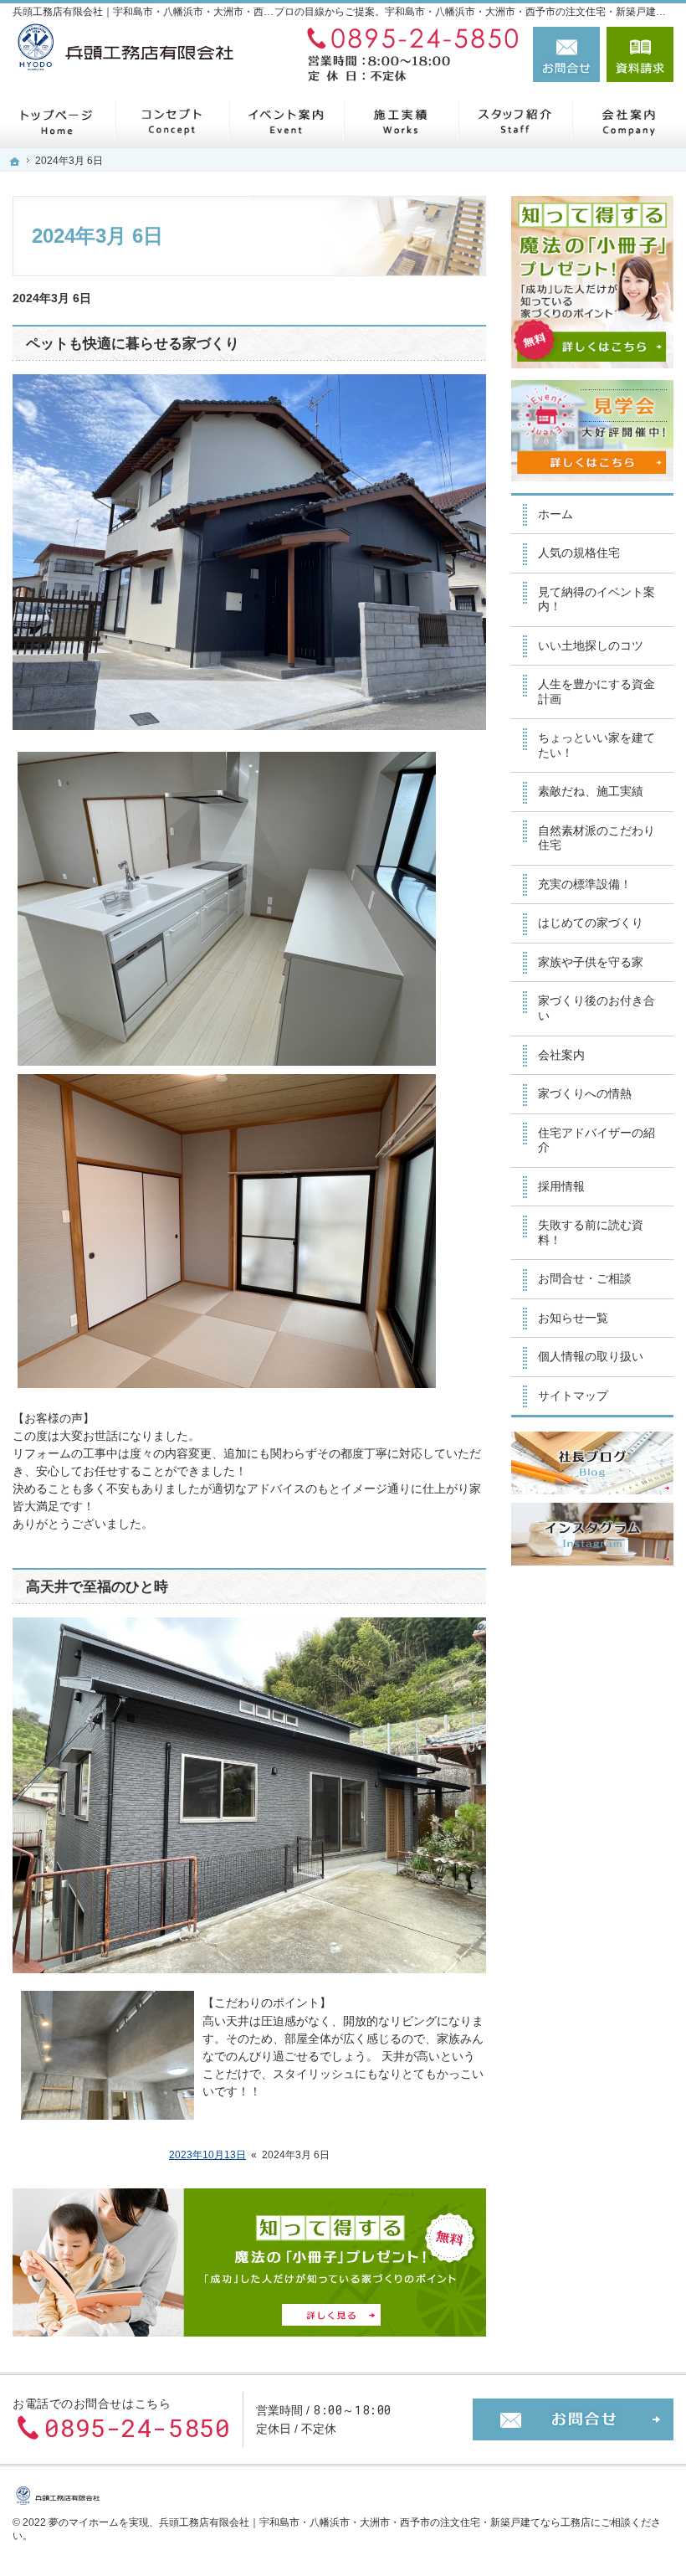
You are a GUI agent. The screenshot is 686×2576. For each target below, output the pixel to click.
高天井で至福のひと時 (97, 1587)
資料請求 (640, 54)
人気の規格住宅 (579, 553)
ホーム (555, 514)
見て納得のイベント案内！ (596, 599)
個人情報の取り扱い (591, 1356)
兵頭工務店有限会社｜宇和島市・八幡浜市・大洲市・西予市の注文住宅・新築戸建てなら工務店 (375, 2522)
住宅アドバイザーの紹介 (596, 1140)
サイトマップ (573, 1396)
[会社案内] (629, 121)
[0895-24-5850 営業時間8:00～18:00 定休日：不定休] (409, 54)
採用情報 (561, 1186)
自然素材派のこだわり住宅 (596, 838)
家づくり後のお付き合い (596, 1008)
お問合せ (566, 54)
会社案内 (561, 1055)
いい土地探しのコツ (591, 645)
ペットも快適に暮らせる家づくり (133, 344)
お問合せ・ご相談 (585, 1278)
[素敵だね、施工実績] (400, 121)
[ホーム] (57, 121)
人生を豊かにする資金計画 (596, 692)
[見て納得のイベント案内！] (286, 121)
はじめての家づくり (591, 923)
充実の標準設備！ (585, 884)
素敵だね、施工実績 (591, 791)
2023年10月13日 (207, 2155)
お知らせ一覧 (573, 1318)
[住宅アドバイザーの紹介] (515, 121)
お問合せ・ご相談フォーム (573, 2419)
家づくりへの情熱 (585, 1093)
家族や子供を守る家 (591, 962)
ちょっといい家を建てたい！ (596, 745)
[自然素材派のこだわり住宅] (172, 121)
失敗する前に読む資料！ (591, 1232)
